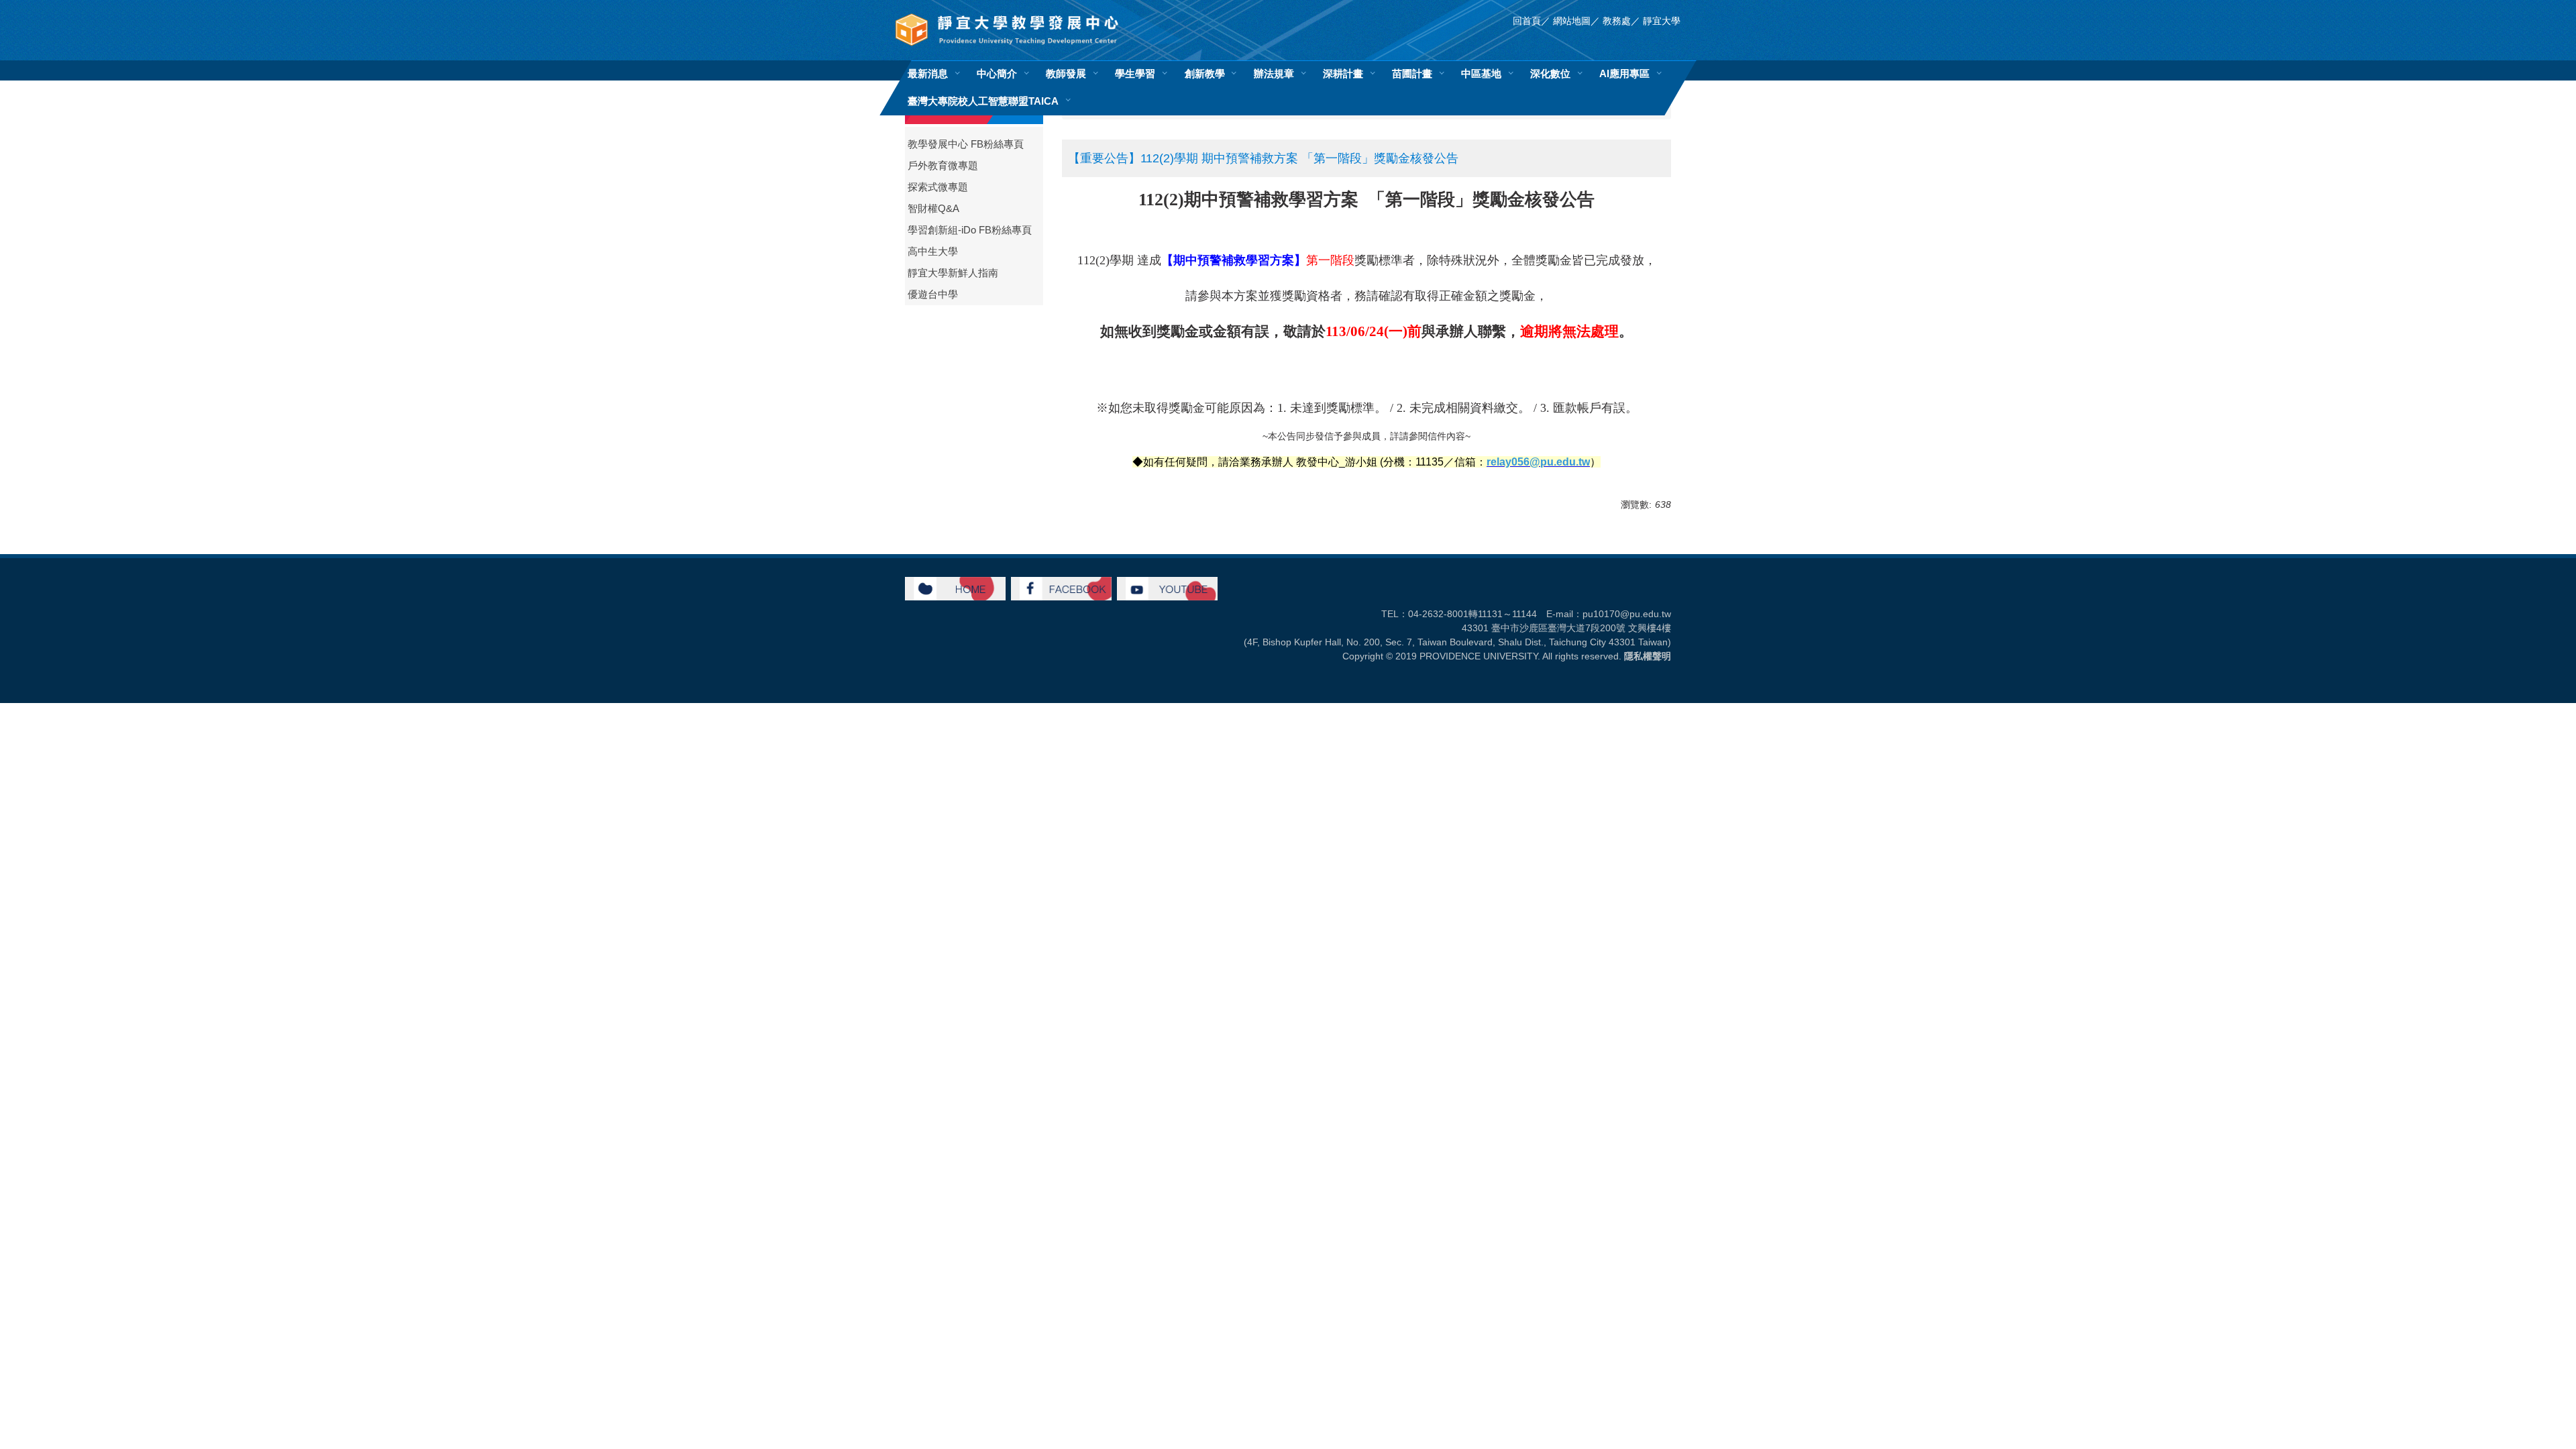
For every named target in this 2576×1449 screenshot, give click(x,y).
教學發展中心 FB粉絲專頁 (966, 144)
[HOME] (955, 588)
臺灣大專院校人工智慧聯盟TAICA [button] (983, 101)
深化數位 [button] (1550, 73)
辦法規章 (1274, 73)
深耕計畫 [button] (1343, 73)
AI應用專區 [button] (1624, 73)
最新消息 (928, 73)
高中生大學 (933, 252)
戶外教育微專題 (943, 166)
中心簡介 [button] (997, 73)
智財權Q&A (933, 209)
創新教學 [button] (1205, 73)
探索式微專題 (938, 187)
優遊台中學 (933, 294)
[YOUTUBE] (1167, 588)
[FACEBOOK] (1061, 588)
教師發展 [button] (1066, 73)
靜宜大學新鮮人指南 (953, 273)
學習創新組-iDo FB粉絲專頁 (970, 230)
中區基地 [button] (1481, 73)
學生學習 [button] (1135, 73)
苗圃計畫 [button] (1412, 73)
